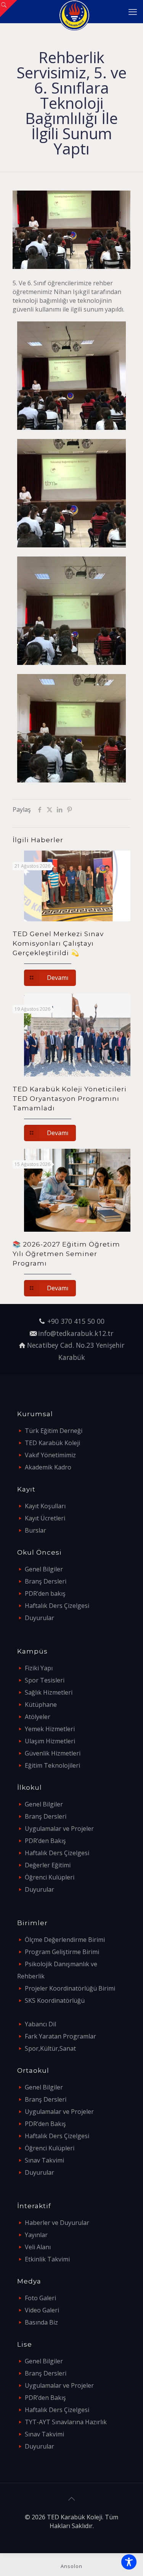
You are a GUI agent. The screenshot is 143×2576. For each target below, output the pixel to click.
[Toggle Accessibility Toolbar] (129, 2562)
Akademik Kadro (48, 1467)
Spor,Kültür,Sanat (50, 2048)
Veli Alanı (38, 2247)
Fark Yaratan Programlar (60, 2036)
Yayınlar (36, 2235)
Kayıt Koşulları (45, 1506)
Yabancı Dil (40, 2024)
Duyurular (39, 1618)
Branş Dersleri (46, 1581)
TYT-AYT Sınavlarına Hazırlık (66, 2422)
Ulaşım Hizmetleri (50, 1741)
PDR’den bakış (45, 1593)
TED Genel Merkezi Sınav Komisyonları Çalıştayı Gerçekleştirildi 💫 (58, 943)
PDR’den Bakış (45, 1841)
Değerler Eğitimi (48, 1865)
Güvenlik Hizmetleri (53, 1753)
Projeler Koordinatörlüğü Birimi (70, 1988)
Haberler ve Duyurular (57, 2223)
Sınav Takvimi (44, 2160)
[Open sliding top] (9, 9)
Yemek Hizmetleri (50, 1729)
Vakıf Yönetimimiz (50, 1455)
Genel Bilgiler (44, 1569)
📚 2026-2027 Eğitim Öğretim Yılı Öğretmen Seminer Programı (66, 1254)
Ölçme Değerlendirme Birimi (65, 1940)
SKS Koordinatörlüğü (55, 2000)
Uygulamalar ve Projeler (59, 1829)
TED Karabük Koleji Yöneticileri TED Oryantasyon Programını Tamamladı (70, 1099)
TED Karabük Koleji (52, 1443)
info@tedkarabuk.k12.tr (76, 1333)
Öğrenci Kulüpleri (50, 1877)
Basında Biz (41, 2322)
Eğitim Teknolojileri (52, 1765)
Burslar (35, 1530)
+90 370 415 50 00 (76, 1321)
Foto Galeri (40, 2298)
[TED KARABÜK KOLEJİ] (74, 11)
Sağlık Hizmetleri (49, 1692)
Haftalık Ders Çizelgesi (57, 1606)
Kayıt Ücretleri (45, 1518)
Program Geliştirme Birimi (62, 1952)
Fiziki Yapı (39, 1668)
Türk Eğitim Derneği (54, 1431)
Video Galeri (42, 2310)
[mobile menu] (133, 11)
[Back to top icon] (72, 2499)
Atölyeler (38, 1717)
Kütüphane (41, 1705)
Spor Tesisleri (45, 1680)
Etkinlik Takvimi (47, 2259)
